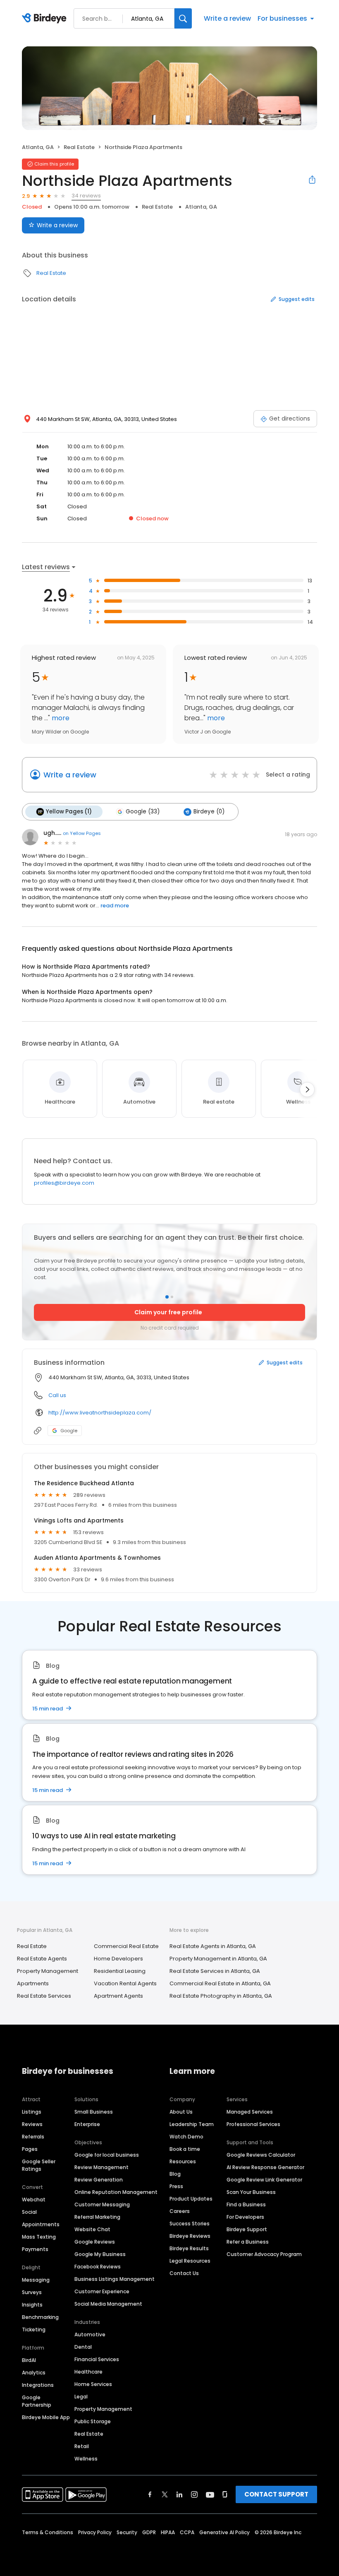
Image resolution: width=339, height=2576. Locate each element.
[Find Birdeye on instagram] (194, 2494)
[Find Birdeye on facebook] (150, 2494)
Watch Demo (186, 2137)
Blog (175, 2174)
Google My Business (100, 2254)
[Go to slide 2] (172, 1297)
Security (127, 2532)
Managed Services (250, 2112)
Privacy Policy (95, 2532)
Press (176, 2186)
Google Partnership (37, 2401)
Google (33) (143, 812)
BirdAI (29, 2360)
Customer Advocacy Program (264, 2254)
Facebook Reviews (98, 2267)
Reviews (32, 2124)
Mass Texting (39, 2237)
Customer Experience (102, 2291)
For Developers (245, 2217)
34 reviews (86, 196)
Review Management (101, 2167)
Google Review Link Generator (264, 2180)
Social (29, 2212)
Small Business (94, 2112)
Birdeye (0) (209, 812)
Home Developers (118, 1959)
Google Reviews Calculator (261, 2155)
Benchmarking (40, 2317)
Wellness (86, 2459)
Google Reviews (95, 2242)
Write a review (227, 18)
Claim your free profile (168, 1312)
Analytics (34, 2373)
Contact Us (184, 2273)
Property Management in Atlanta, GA (218, 1959)
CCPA (187, 2532)
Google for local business (107, 2155)
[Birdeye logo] (46, 19)
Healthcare (88, 2372)
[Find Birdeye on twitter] (165, 2494)
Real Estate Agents (42, 1959)
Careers (180, 2211)
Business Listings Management (115, 2279)
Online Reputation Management (116, 2192)
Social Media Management (108, 2304)
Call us (57, 1395)
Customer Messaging (102, 2204)
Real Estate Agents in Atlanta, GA (213, 1946)
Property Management (48, 1971)
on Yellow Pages (82, 833)
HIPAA (168, 2532)
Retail (82, 2446)
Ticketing (34, 2329)
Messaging (36, 2280)
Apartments (33, 1983)
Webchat (34, 2200)
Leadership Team (192, 2124)
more (60, 718)
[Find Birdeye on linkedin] (179, 2494)
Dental (83, 2347)
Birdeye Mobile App (46, 2417)
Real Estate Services (44, 1996)
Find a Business (246, 2204)
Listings (32, 2112)
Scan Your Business (251, 2192)
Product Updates (191, 2199)
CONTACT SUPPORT (276, 2494)
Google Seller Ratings (39, 2165)
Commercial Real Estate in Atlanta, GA (220, 1983)
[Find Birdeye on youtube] (210, 2494)
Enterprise (87, 2124)
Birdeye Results (189, 2248)
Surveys (32, 2292)
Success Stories (190, 2224)
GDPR (149, 2532)
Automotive (90, 2334)
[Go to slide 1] (167, 1297)
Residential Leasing (120, 1971)
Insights (32, 2305)
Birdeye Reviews (190, 2236)
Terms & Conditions (48, 2532)
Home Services (93, 2384)
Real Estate (79, 147)
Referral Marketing (97, 2217)
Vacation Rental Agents (125, 1983)
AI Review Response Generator (265, 2167)
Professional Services (253, 2124)
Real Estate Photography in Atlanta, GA (221, 1996)
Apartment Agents (118, 1996)
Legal (81, 2397)
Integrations (38, 2385)
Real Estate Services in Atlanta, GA (215, 1971)
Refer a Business (248, 2242)
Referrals (33, 2137)
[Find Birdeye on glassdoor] (225, 2494)
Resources (183, 2161)
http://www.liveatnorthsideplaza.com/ (100, 1413)
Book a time (185, 2149)
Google (69, 1431)
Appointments (41, 2224)
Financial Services (97, 2359)
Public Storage (93, 2421)
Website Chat (92, 2229)
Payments (35, 2249)
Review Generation (99, 2180)
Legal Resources (190, 2261)
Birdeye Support (247, 2229)
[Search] (183, 18)
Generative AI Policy (224, 2532)
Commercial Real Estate (126, 1946)
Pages (30, 2149)
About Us (181, 2112)
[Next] (307, 1090)
